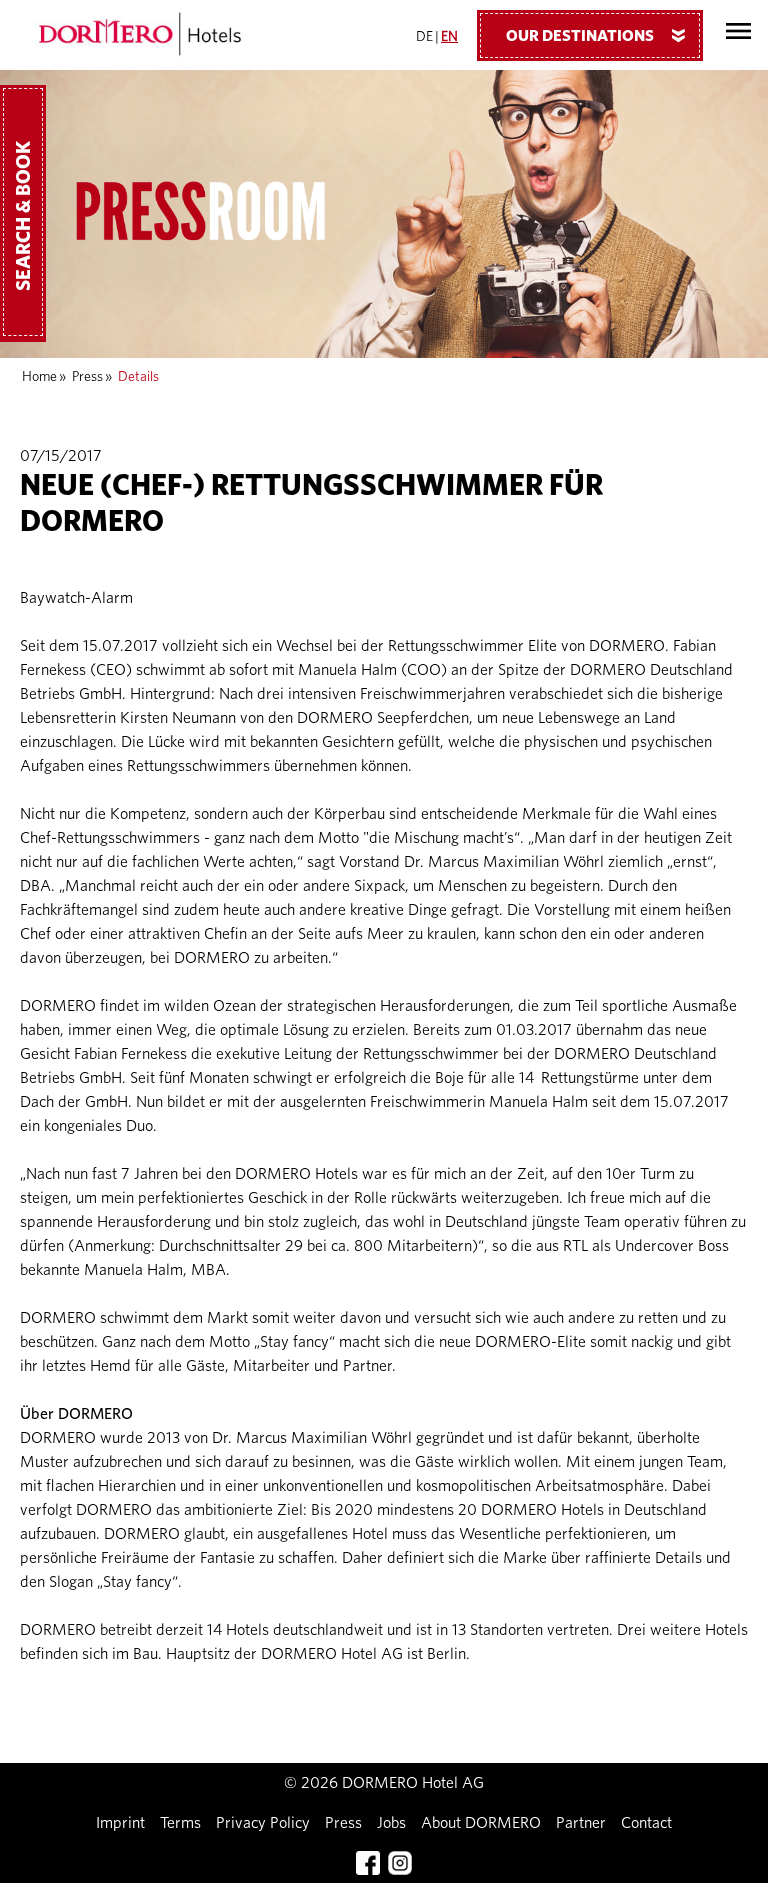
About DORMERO (481, 1823)
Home (39, 377)
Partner (581, 1823)
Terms (180, 1823)
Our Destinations (599, 36)
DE (424, 37)
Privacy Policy (263, 1823)
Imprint (120, 1823)
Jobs (391, 1823)
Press (87, 377)
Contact (646, 1823)
